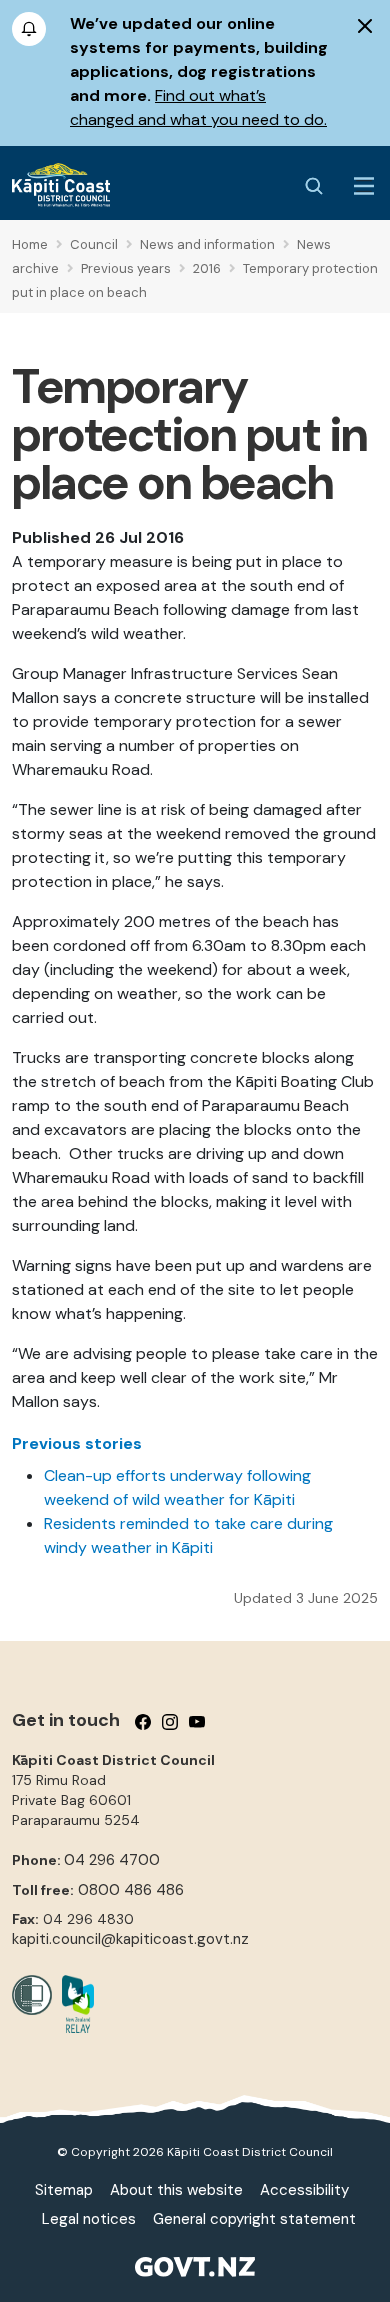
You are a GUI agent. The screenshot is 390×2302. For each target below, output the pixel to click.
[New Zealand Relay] (73, 2004)
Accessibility (304, 2190)
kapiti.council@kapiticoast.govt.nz (130, 1939)
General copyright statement (254, 2219)
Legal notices (89, 2219)
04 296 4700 (112, 1860)
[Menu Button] (364, 186)
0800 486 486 (131, 1890)
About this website (176, 2190)
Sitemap (64, 2190)
